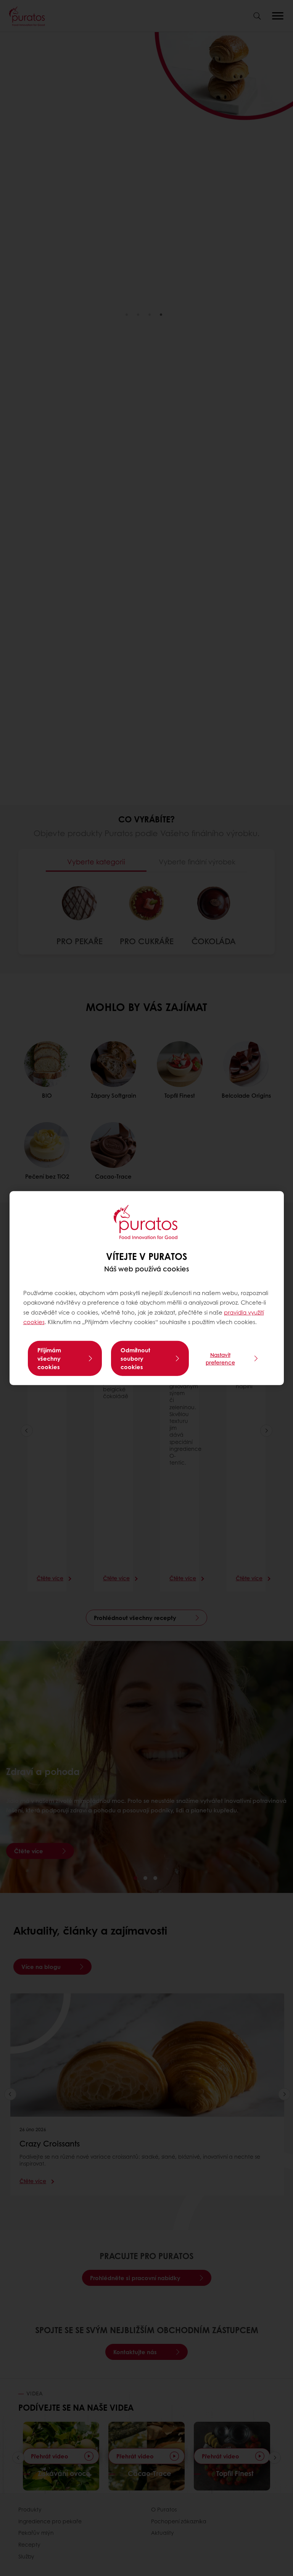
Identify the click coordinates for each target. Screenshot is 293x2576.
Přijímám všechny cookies (49, 1358)
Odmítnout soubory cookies (135, 1358)
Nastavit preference (220, 1358)
